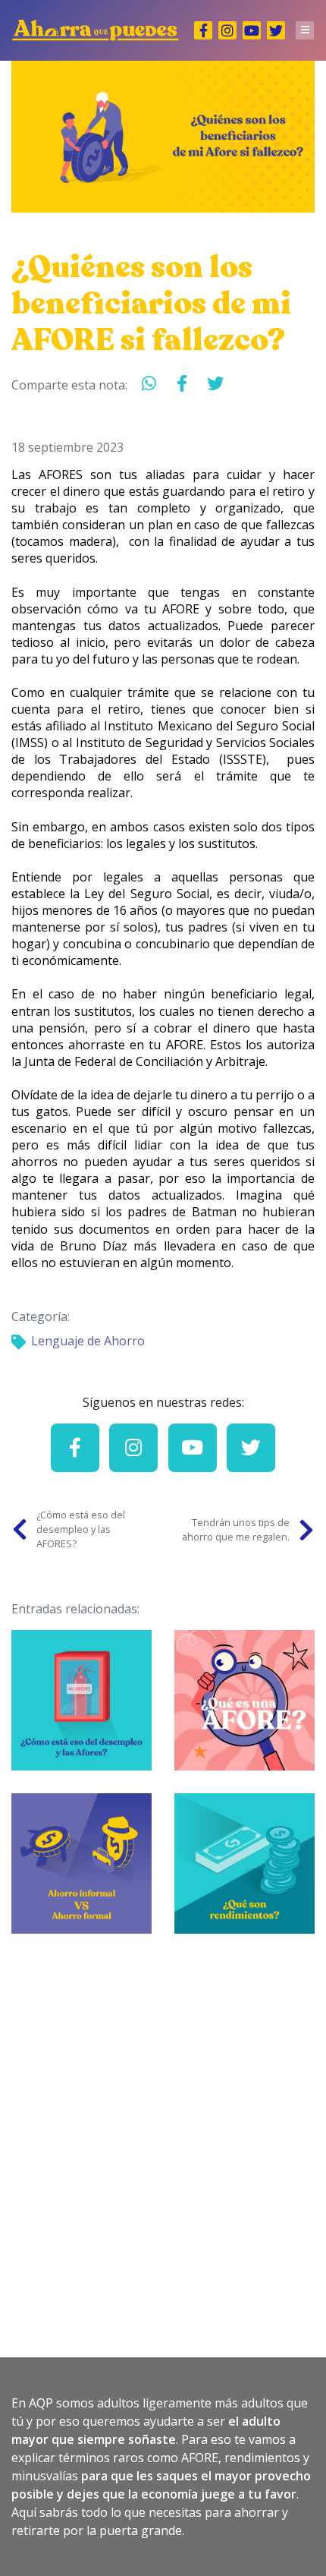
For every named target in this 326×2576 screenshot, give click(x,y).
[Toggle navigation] (305, 30)
